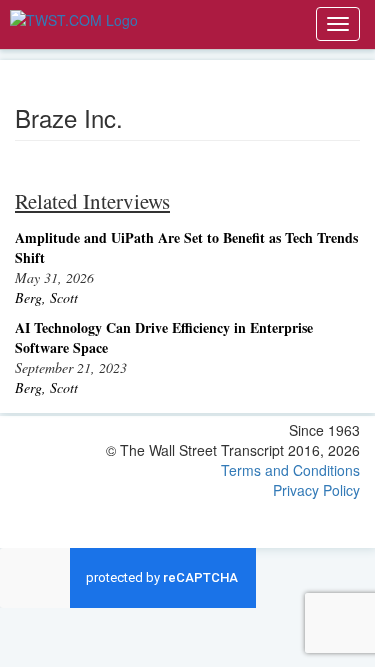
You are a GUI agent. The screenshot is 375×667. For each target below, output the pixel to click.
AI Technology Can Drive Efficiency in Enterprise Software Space (164, 337)
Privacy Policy (316, 490)
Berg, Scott (46, 297)
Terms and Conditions (290, 470)
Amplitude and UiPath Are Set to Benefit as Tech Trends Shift (186, 247)
